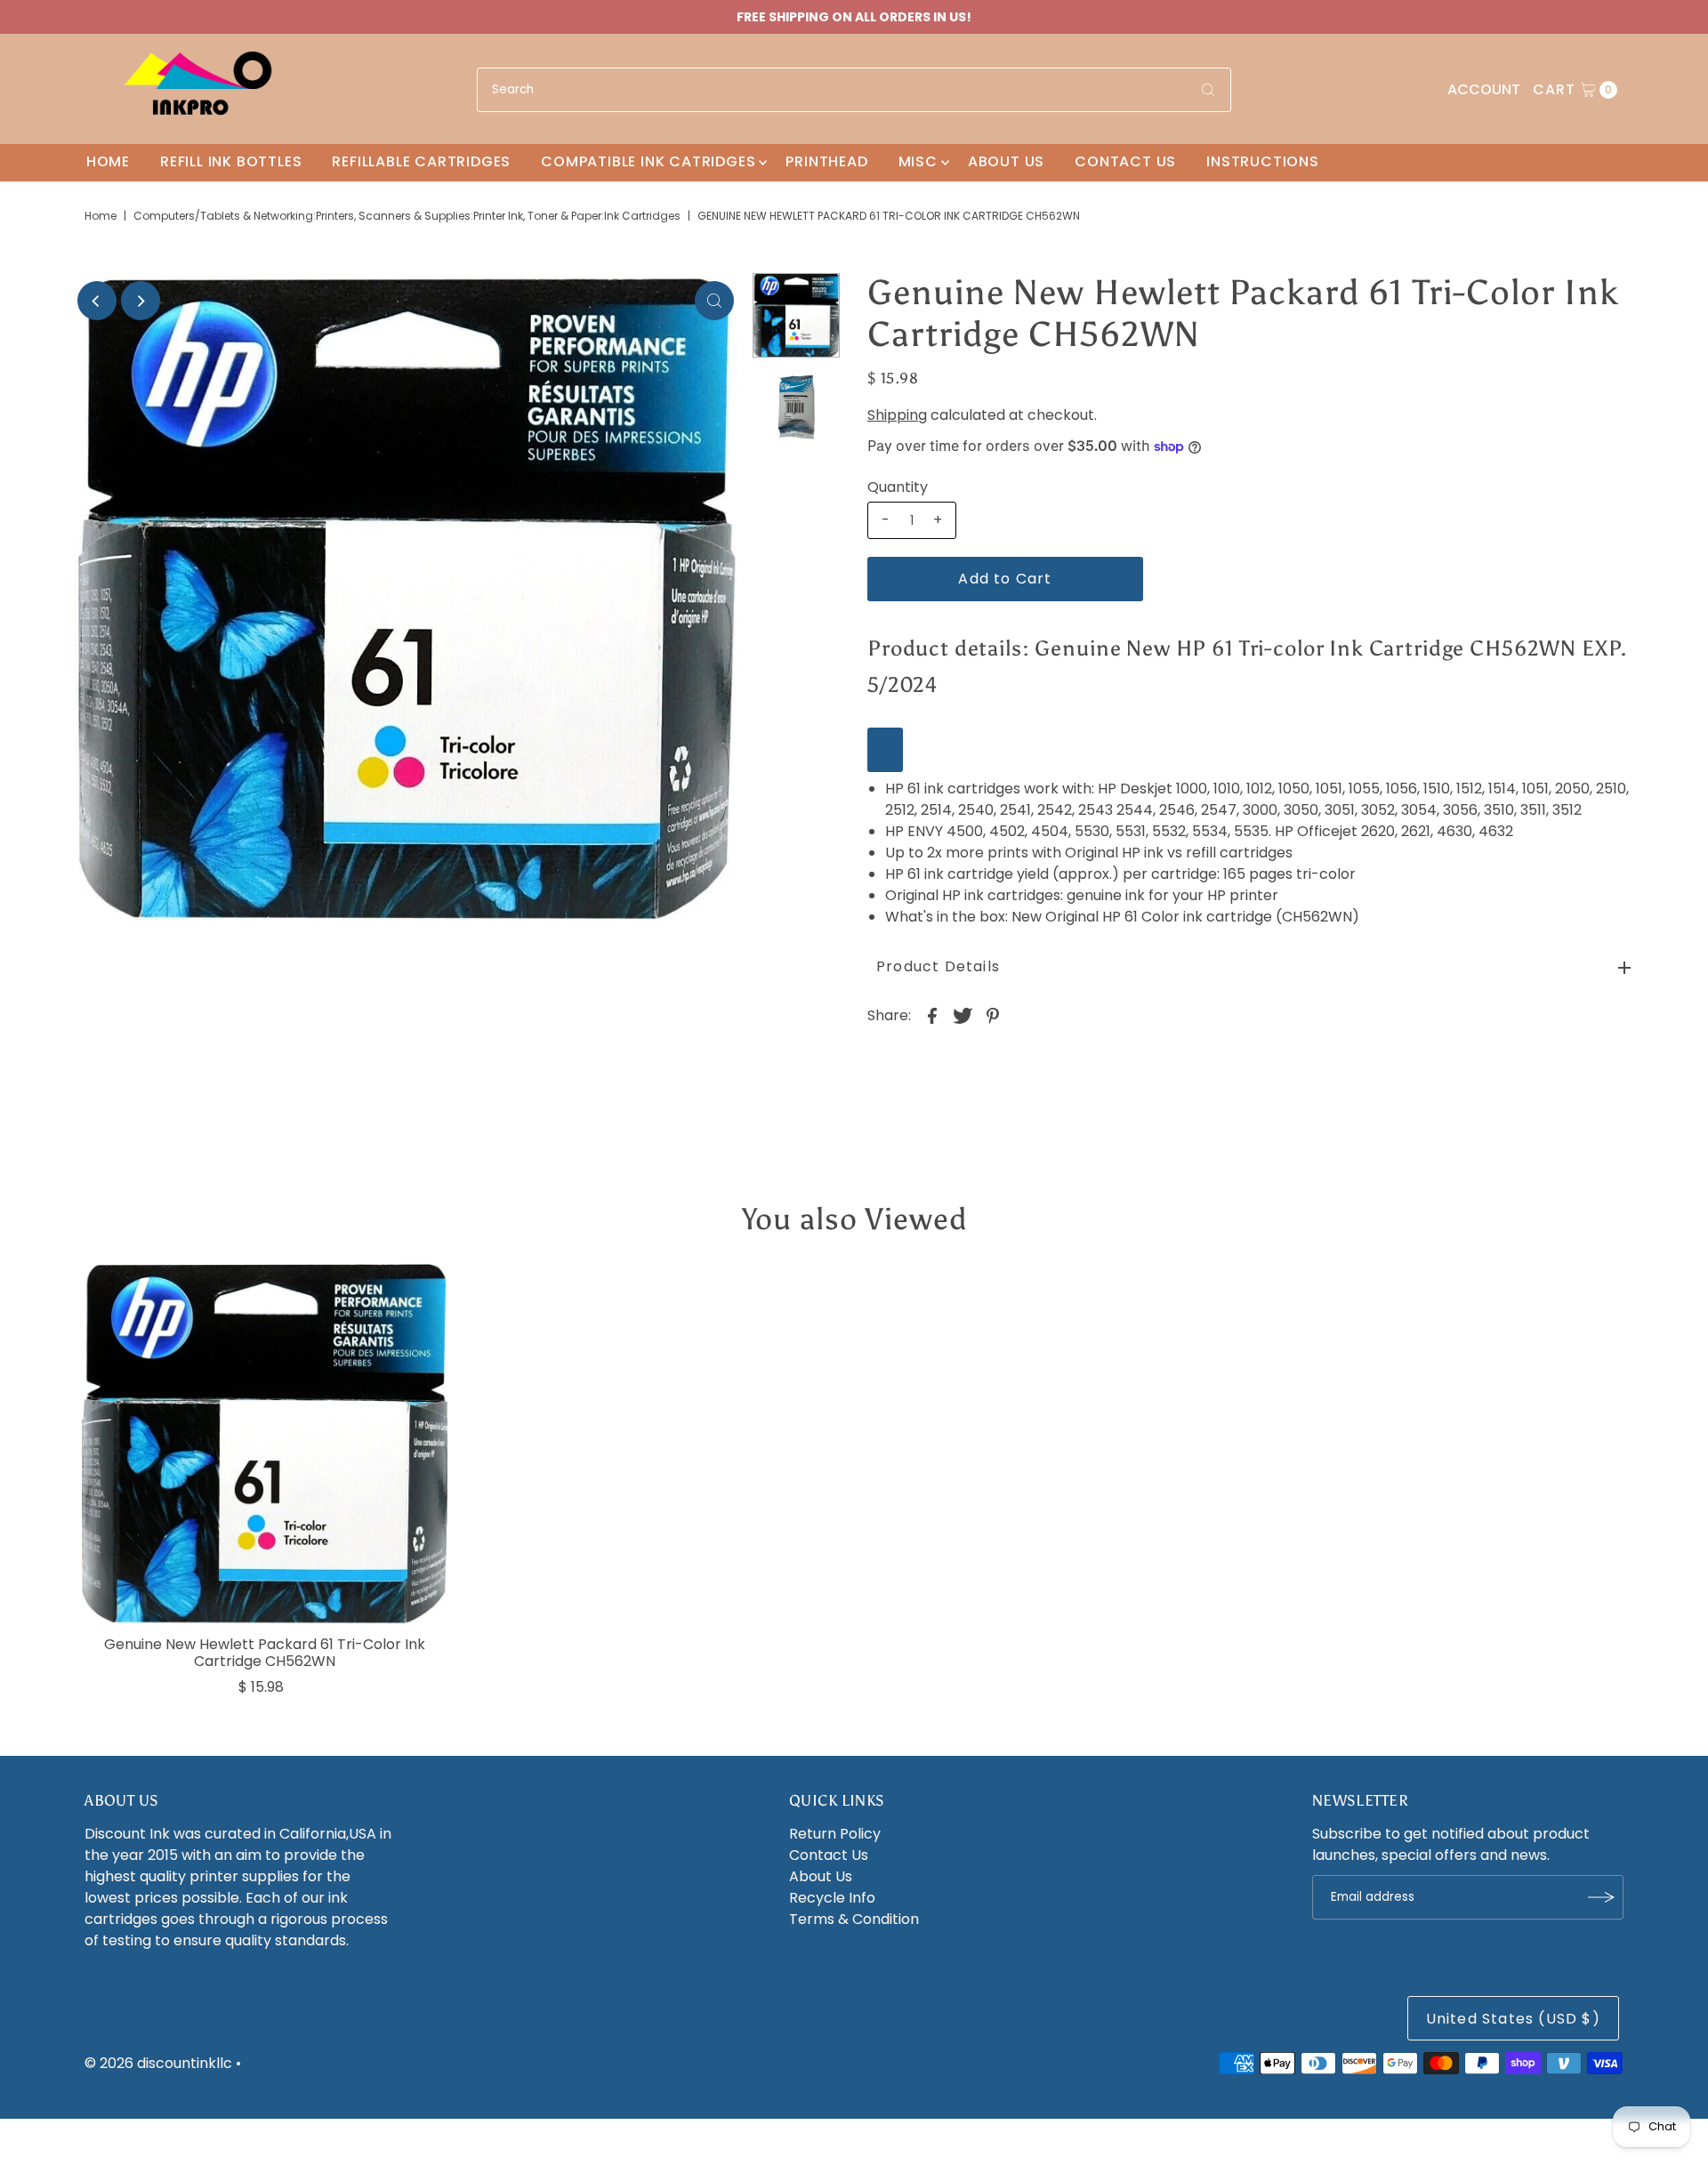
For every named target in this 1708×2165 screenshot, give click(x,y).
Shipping (897, 415)
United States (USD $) (1513, 2019)
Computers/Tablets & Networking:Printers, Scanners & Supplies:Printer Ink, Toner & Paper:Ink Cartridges (407, 216)
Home (108, 161)
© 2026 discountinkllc (158, 2063)
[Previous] (97, 301)
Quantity (898, 487)
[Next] (141, 301)
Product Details (938, 966)
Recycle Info (832, 1898)
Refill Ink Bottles (231, 161)
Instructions (1263, 161)
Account (1484, 89)
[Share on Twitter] (963, 1015)
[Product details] (885, 750)
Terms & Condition (854, 1919)
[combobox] (854, 90)
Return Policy (835, 1834)
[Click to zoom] (714, 301)
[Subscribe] (1601, 1897)
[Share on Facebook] (932, 1015)
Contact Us (1125, 161)
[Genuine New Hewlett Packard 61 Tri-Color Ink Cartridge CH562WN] (265, 1444)
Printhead (826, 161)
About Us (1006, 161)
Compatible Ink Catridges (648, 161)
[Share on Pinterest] (993, 1015)
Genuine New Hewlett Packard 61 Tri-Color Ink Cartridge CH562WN (265, 1653)
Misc (918, 161)
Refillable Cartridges (421, 161)
